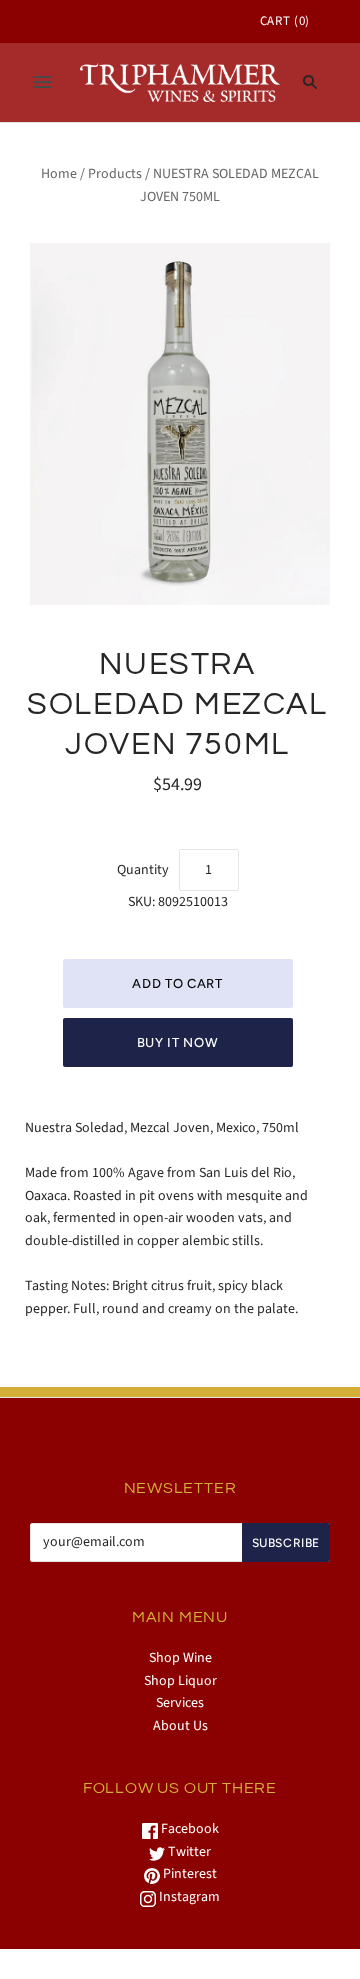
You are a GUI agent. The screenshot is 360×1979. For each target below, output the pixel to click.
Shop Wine (180, 1658)
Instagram (188, 1897)
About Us (180, 1726)
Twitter (188, 1852)
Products (115, 174)
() (285, 21)
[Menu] (42, 82)
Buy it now (178, 1042)
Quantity (143, 870)
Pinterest (188, 1874)
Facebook (188, 1829)
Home (59, 174)
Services (180, 1703)
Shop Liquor (180, 1681)
